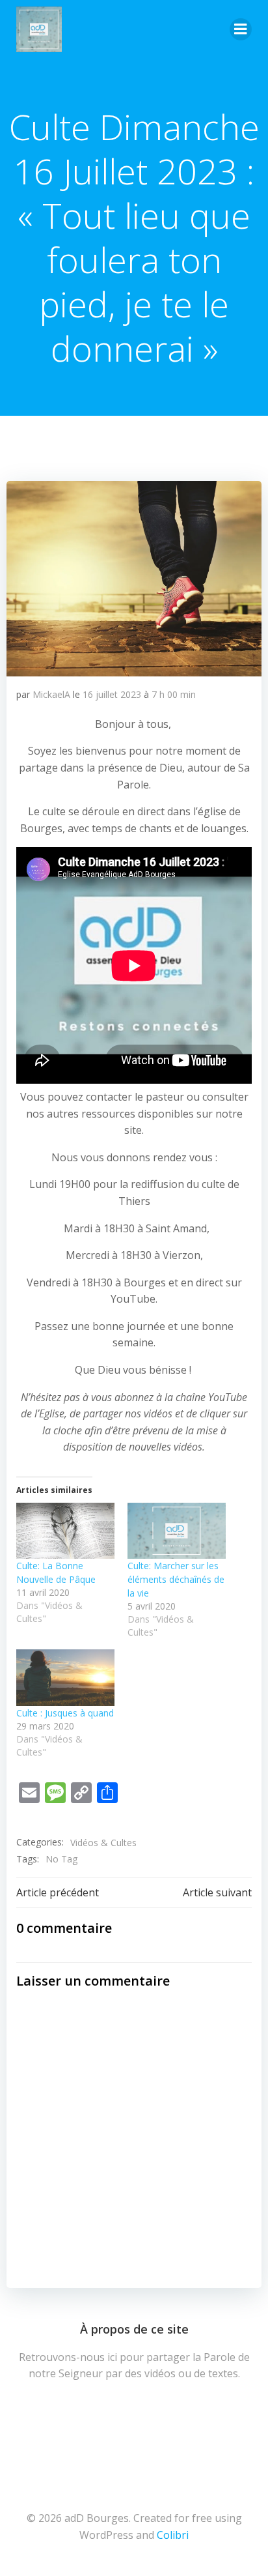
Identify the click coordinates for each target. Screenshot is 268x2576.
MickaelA (51, 694)
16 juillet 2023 (112, 694)
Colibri (173, 2535)
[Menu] (241, 29)
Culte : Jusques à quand (65, 1713)
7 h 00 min (174, 694)
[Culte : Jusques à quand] (65, 1677)
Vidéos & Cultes (103, 1843)
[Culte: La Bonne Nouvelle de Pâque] (65, 1531)
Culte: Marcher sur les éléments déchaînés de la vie (176, 1579)
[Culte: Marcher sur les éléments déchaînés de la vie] (177, 1531)
